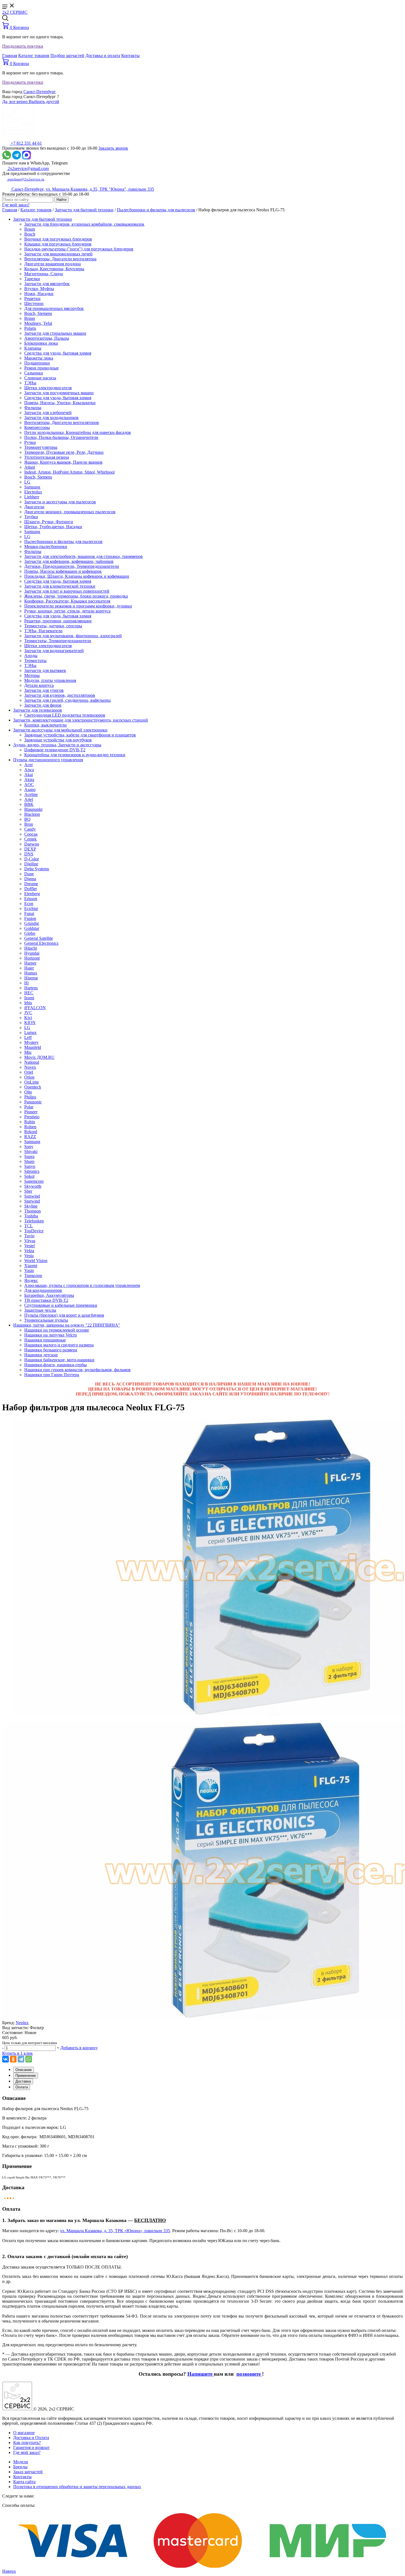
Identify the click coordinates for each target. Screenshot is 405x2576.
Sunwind (32, 1196)
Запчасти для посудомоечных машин (59, 393)
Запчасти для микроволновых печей (58, 254)
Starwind (32, 1201)
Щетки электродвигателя (48, 388)
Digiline (31, 864)
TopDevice (34, 1231)
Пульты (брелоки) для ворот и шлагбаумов (64, 1315)
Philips (30, 1097)
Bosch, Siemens (38, 313)
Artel (29, 799)
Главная (10, 56)
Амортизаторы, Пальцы (47, 338)
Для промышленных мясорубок (54, 308)
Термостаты (35, 661)
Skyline (31, 1206)
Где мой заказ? (16, 205)
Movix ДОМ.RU (39, 1057)
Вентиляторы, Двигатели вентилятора (60, 259)
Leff (28, 1037)
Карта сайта (24, 2482)
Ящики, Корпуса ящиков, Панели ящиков (63, 462)
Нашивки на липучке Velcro (51, 1335)
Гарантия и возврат (31, 2447)
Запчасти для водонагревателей (54, 651)
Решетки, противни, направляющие (58, 621)
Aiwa (29, 770)
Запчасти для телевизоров (38, 710)
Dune (29, 874)
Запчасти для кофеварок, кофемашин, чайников (69, 561)
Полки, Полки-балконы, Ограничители (61, 437)
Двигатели (34, 507)
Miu (28, 1052)
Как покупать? (27, 2443)
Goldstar (32, 928)
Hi (26, 983)
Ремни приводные (41, 368)
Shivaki (31, 1151)
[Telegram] (21, 2059)
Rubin (30, 1122)
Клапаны (33, 348)
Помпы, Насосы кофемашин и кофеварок (63, 571)
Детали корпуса (39, 685)
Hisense (31, 978)
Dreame (31, 884)
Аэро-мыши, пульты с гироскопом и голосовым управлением (82, 1285)
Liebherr (32, 497)
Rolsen (30, 1127)
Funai (29, 913)
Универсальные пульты (46, 1320)
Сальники (34, 373)
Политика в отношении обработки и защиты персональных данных (77, 2487)
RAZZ (30, 1137)
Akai (29, 775)
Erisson (31, 899)
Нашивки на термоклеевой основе (57, 1330)
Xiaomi (31, 1266)
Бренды (20, 2467)
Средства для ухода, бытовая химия (58, 353)
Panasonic (33, 1102)
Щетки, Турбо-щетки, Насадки (53, 527)
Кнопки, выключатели (45, 725)
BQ (27, 819)
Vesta (29, 1256)
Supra (29, 1156)
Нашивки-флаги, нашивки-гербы (56, 1365)
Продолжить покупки (23, 46)
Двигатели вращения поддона (52, 264)
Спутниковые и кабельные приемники (61, 1305)
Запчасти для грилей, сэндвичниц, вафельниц (67, 700)
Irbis (28, 1003)
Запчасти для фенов (43, 705)
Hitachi (31, 948)
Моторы (32, 675)
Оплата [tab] (22, 2087)
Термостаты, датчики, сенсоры (53, 626)
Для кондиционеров (43, 1290)
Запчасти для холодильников (51, 418)
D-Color (32, 859)
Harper (30, 963)
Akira (29, 780)
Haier (29, 968)
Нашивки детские (41, 1355)
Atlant (30, 467)
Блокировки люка (41, 343)
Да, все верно (15, 102)
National (32, 1062)
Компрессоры (37, 427)
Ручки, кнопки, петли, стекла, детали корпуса (67, 611)
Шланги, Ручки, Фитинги (49, 522)
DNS (29, 854)
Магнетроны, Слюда (44, 274)
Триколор (33, 1275)
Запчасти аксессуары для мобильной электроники (60, 730)
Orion (29, 1077)
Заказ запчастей (28, 2472)
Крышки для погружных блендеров (58, 244)
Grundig (32, 923)
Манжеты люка (39, 358)
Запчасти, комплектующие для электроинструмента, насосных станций (81, 720)
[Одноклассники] (13, 2059)
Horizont (32, 958)
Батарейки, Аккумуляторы (49, 1295)
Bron (29, 824)
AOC (29, 785)
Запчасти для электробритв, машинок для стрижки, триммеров (83, 556)
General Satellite (39, 938)
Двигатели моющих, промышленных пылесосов (70, 512)
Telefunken (34, 1221)
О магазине (24, 2433)
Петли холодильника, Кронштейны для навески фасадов (78, 432)
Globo (30, 933)
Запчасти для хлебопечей (48, 413)
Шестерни (34, 303)
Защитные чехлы (40, 1310)
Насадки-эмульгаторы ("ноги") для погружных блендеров (79, 249)
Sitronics (32, 1171)
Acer (29, 765)
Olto (28, 1092)
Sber (28, 1191)
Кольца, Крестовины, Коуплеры (54, 269)
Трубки (31, 517)
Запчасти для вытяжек (45, 670)
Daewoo (32, 844)
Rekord (31, 1132)
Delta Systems (37, 869)
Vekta (29, 1251)
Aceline (31, 794)
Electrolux (33, 492)
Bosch (30, 234)
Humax (31, 973)
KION (30, 1023)
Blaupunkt (33, 809)
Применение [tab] (26, 2076)
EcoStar (31, 908)
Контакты (130, 56)
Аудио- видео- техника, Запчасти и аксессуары (57, 745)
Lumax (30, 1032)
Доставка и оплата (103, 56)
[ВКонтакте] (6, 2059)
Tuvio (29, 1236)
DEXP (30, 849)
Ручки (30, 442)
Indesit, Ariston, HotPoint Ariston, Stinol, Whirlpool (69, 472)
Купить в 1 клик (17, 2053)
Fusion (30, 918)
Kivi (28, 1018)
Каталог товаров (34, 56)
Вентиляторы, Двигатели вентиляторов (62, 422)
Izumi (29, 998)
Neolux (22, 2023)
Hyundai (32, 953)
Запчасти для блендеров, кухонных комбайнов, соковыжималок (84, 224)
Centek (30, 839)
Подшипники (37, 363)
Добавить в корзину (79, 2048)
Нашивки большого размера (51, 1350)
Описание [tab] (24, 2070)
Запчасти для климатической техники (60, 586)
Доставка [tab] (23, 2081)
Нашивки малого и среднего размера (59, 1345)
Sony (29, 1147)
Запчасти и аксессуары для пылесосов (60, 502)
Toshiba (31, 1216)
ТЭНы (30, 383)
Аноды (31, 656)
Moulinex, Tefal (38, 323)
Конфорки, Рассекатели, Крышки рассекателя (67, 601)
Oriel (29, 1072)
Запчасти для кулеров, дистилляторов (60, 695)
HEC (29, 993)
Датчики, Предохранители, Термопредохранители (72, 566)
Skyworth (33, 1186)
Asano (30, 789)
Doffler (31, 889)
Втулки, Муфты (39, 289)
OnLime (32, 1082)
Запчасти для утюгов (44, 690)
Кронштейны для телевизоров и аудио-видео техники (75, 755)
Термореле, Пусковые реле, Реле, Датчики (64, 452)
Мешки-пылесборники (46, 546)
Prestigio (32, 1117)
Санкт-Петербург (40, 92)
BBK (29, 804)
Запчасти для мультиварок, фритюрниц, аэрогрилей (73, 636)
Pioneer (31, 1112)
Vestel (29, 1246)
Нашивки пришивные (45, 1340)
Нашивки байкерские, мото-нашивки (59, 1360)
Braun (30, 229)
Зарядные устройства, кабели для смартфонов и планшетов (80, 735)
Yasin (29, 1271)
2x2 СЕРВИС (15, 12)
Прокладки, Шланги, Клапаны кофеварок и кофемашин (77, 576)
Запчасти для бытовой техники (84, 210)
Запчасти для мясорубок (47, 284)
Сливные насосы (40, 378)
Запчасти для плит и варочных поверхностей (67, 591)
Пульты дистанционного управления (48, 760)
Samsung (32, 487)
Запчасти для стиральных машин (55, 333)
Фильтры (33, 408)
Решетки (32, 299)
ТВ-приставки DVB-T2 (46, 1300)
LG (27, 482)
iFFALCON (35, 1008)
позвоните (249, 2374)
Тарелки (32, 279)
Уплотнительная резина (47, 457)
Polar (29, 1107)
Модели (21, 2462)
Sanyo (30, 1166)
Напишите (201, 2374)
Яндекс (31, 1280)
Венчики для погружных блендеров (58, 239)
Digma (30, 879)
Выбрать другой (44, 102)
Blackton (32, 814)
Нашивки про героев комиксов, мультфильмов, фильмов (77, 1370)
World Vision (36, 1261)
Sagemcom (34, 1181)
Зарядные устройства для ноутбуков (58, 740)
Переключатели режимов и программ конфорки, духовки (78, 606)
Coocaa (31, 834)
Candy (30, 829)
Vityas (30, 1241)
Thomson (33, 1211)
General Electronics (41, 943)
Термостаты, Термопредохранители (58, 641)
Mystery (31, 1042)
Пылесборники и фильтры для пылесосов (156, 210)
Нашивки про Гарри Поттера (52, 1375)
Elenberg (32, 894)
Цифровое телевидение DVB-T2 (55, 750)
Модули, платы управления (50, 680)
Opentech (33, 1087)
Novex (30, 1067)
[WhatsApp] (29, 2059)
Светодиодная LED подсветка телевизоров (65, 715)
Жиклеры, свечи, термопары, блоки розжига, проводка (76, 596)
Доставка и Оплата (31, 2438)
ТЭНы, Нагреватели (43, 631)
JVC (28, 1013)
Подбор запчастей (67, 56)
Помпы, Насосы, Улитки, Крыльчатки (60, 403)
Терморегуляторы (41, 447)
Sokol (29, 1176)
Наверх (9, 2571)
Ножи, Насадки (39, 294)
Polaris (30, 328)
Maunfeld (33, 1047)
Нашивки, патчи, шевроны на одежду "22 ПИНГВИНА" (67, 1325)
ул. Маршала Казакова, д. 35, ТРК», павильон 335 (115, 2231)
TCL (29, 1226)
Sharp (29, 1161)
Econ (29, 904)
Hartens (31, 988)
